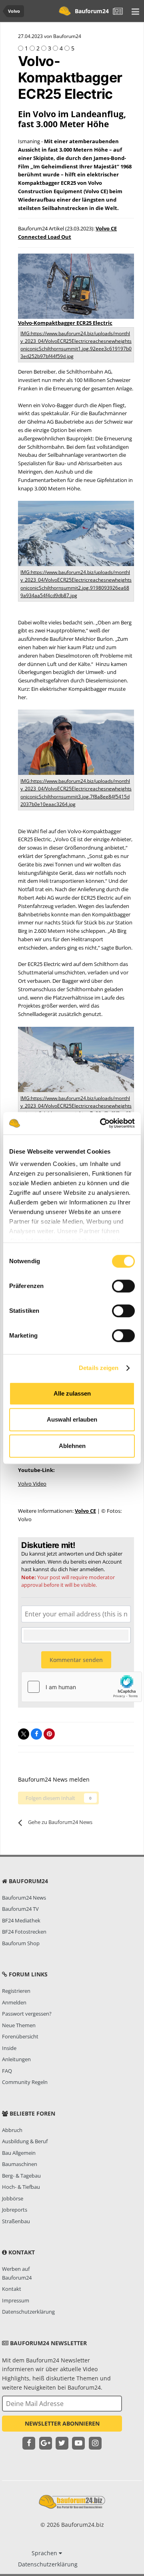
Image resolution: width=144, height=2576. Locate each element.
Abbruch (12, 2130)
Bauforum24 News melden (54, 1779)
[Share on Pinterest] (49, 1734)
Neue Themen (19, 2025)
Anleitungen (16, 2059)
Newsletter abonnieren (62, 2423)
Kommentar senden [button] (76, 1660)
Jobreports (15, 2210)
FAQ (7, 2071)
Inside (9, 2048)
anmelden (92, 1569)
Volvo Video (32, 1484)
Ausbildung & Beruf (25, 2141)
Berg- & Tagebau (21, 2176)
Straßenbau (16, 2221)
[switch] (123, 1286)
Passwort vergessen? (27, 2014)
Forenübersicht (20, 2036)
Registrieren (16, 1991)
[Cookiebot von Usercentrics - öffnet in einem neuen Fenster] (102, 1123)
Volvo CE (85, 1511)
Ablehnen (72, 1446)
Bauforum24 (92, 11)
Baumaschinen (20, 2164)
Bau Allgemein (19, 2153)
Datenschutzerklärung (28, 2312)
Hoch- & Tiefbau (21, 2187)
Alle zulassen (72, 1393)
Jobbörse (13, 2198)
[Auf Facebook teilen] (36, 1734)
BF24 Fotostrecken (24, 1932)
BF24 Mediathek (21, 1920)
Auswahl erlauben (72, 1419)
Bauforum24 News (24, 1898)
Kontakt (12, 2289)
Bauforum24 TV (20, 1909)
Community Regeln (25, 2082)
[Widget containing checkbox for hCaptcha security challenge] (82, 1687)
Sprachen (45, 2553)
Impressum (16, 2300)
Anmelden (14, 2002)
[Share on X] (24, 1734)
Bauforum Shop (21, 1943)
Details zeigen (99, 1368)
